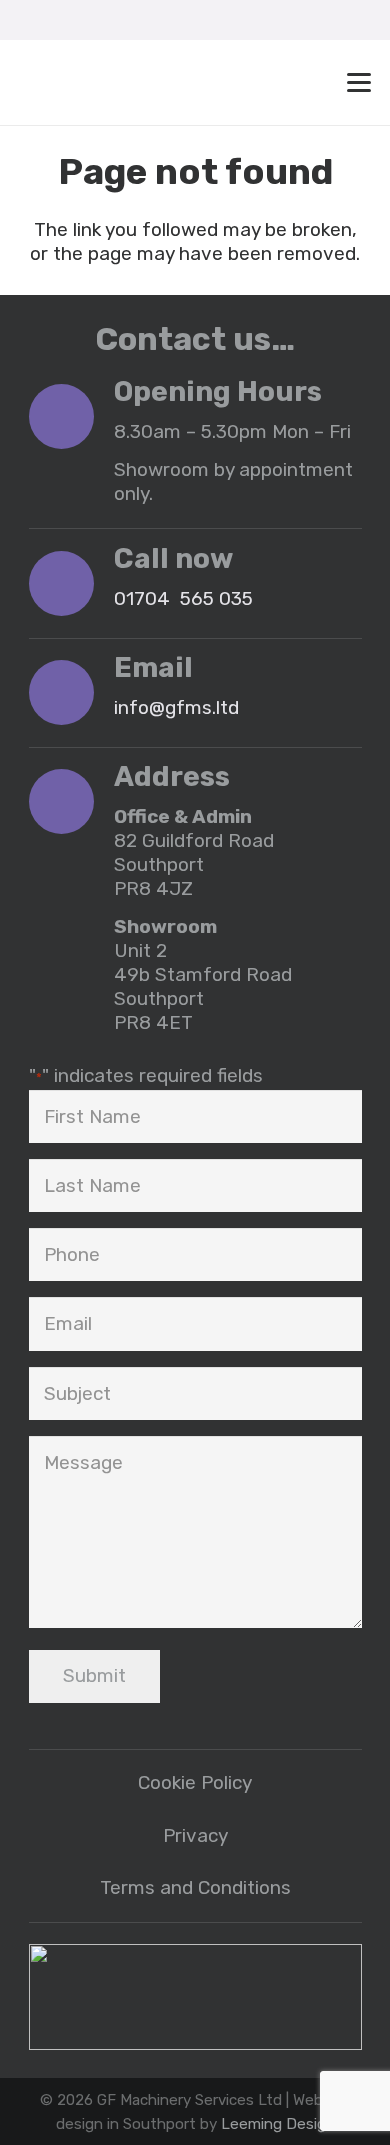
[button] (163, 20)
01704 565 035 (183, 598)
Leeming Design (278, 2124)
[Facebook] (215, 20)
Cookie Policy (195, 1782)
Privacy (195, 1835)
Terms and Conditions (195, 1887)
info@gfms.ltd (176, 707)
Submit (94, 1675)
